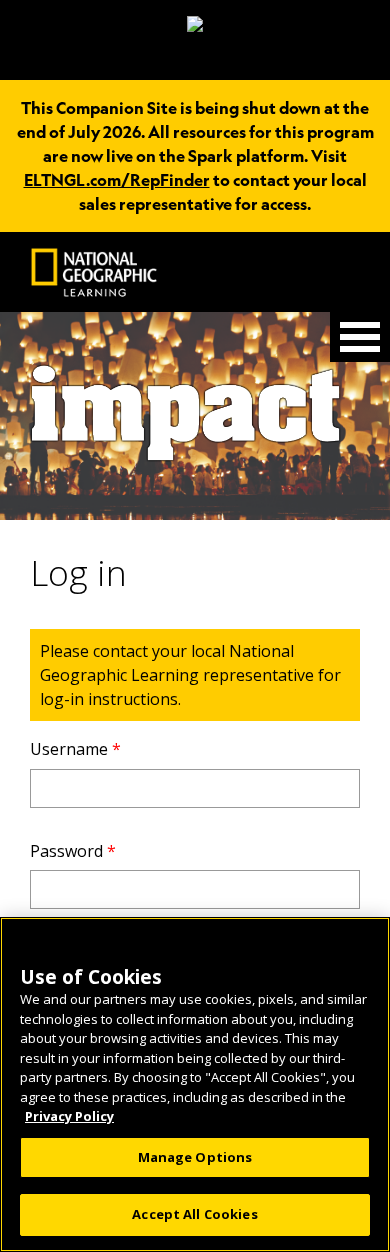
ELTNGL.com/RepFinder (117, 180)
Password (73, 851)
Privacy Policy (69, 1116)
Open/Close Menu (360, 337)
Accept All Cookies (194, 1214)
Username (75, 749)
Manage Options (195, 1157)
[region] (195, 1084)
